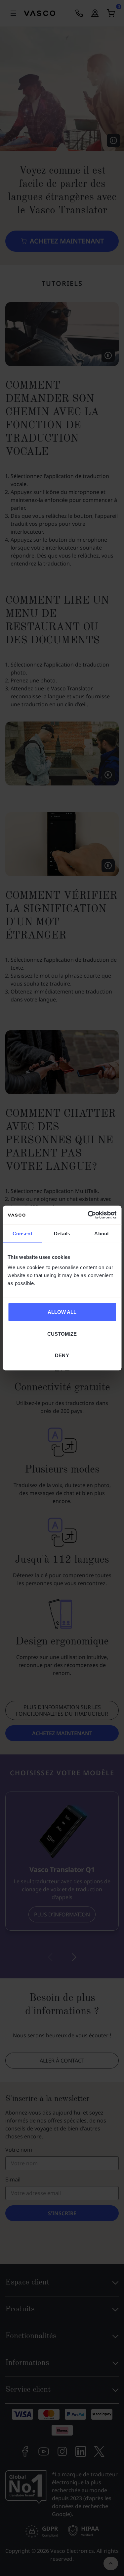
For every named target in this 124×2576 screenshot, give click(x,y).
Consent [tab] (22, 1233)
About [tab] (102, 1233)
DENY (62, 1355)
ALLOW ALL (62, 1312)
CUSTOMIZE (62, 1334)
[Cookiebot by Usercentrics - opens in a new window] (88, 1215)
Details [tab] (62, 1233)
